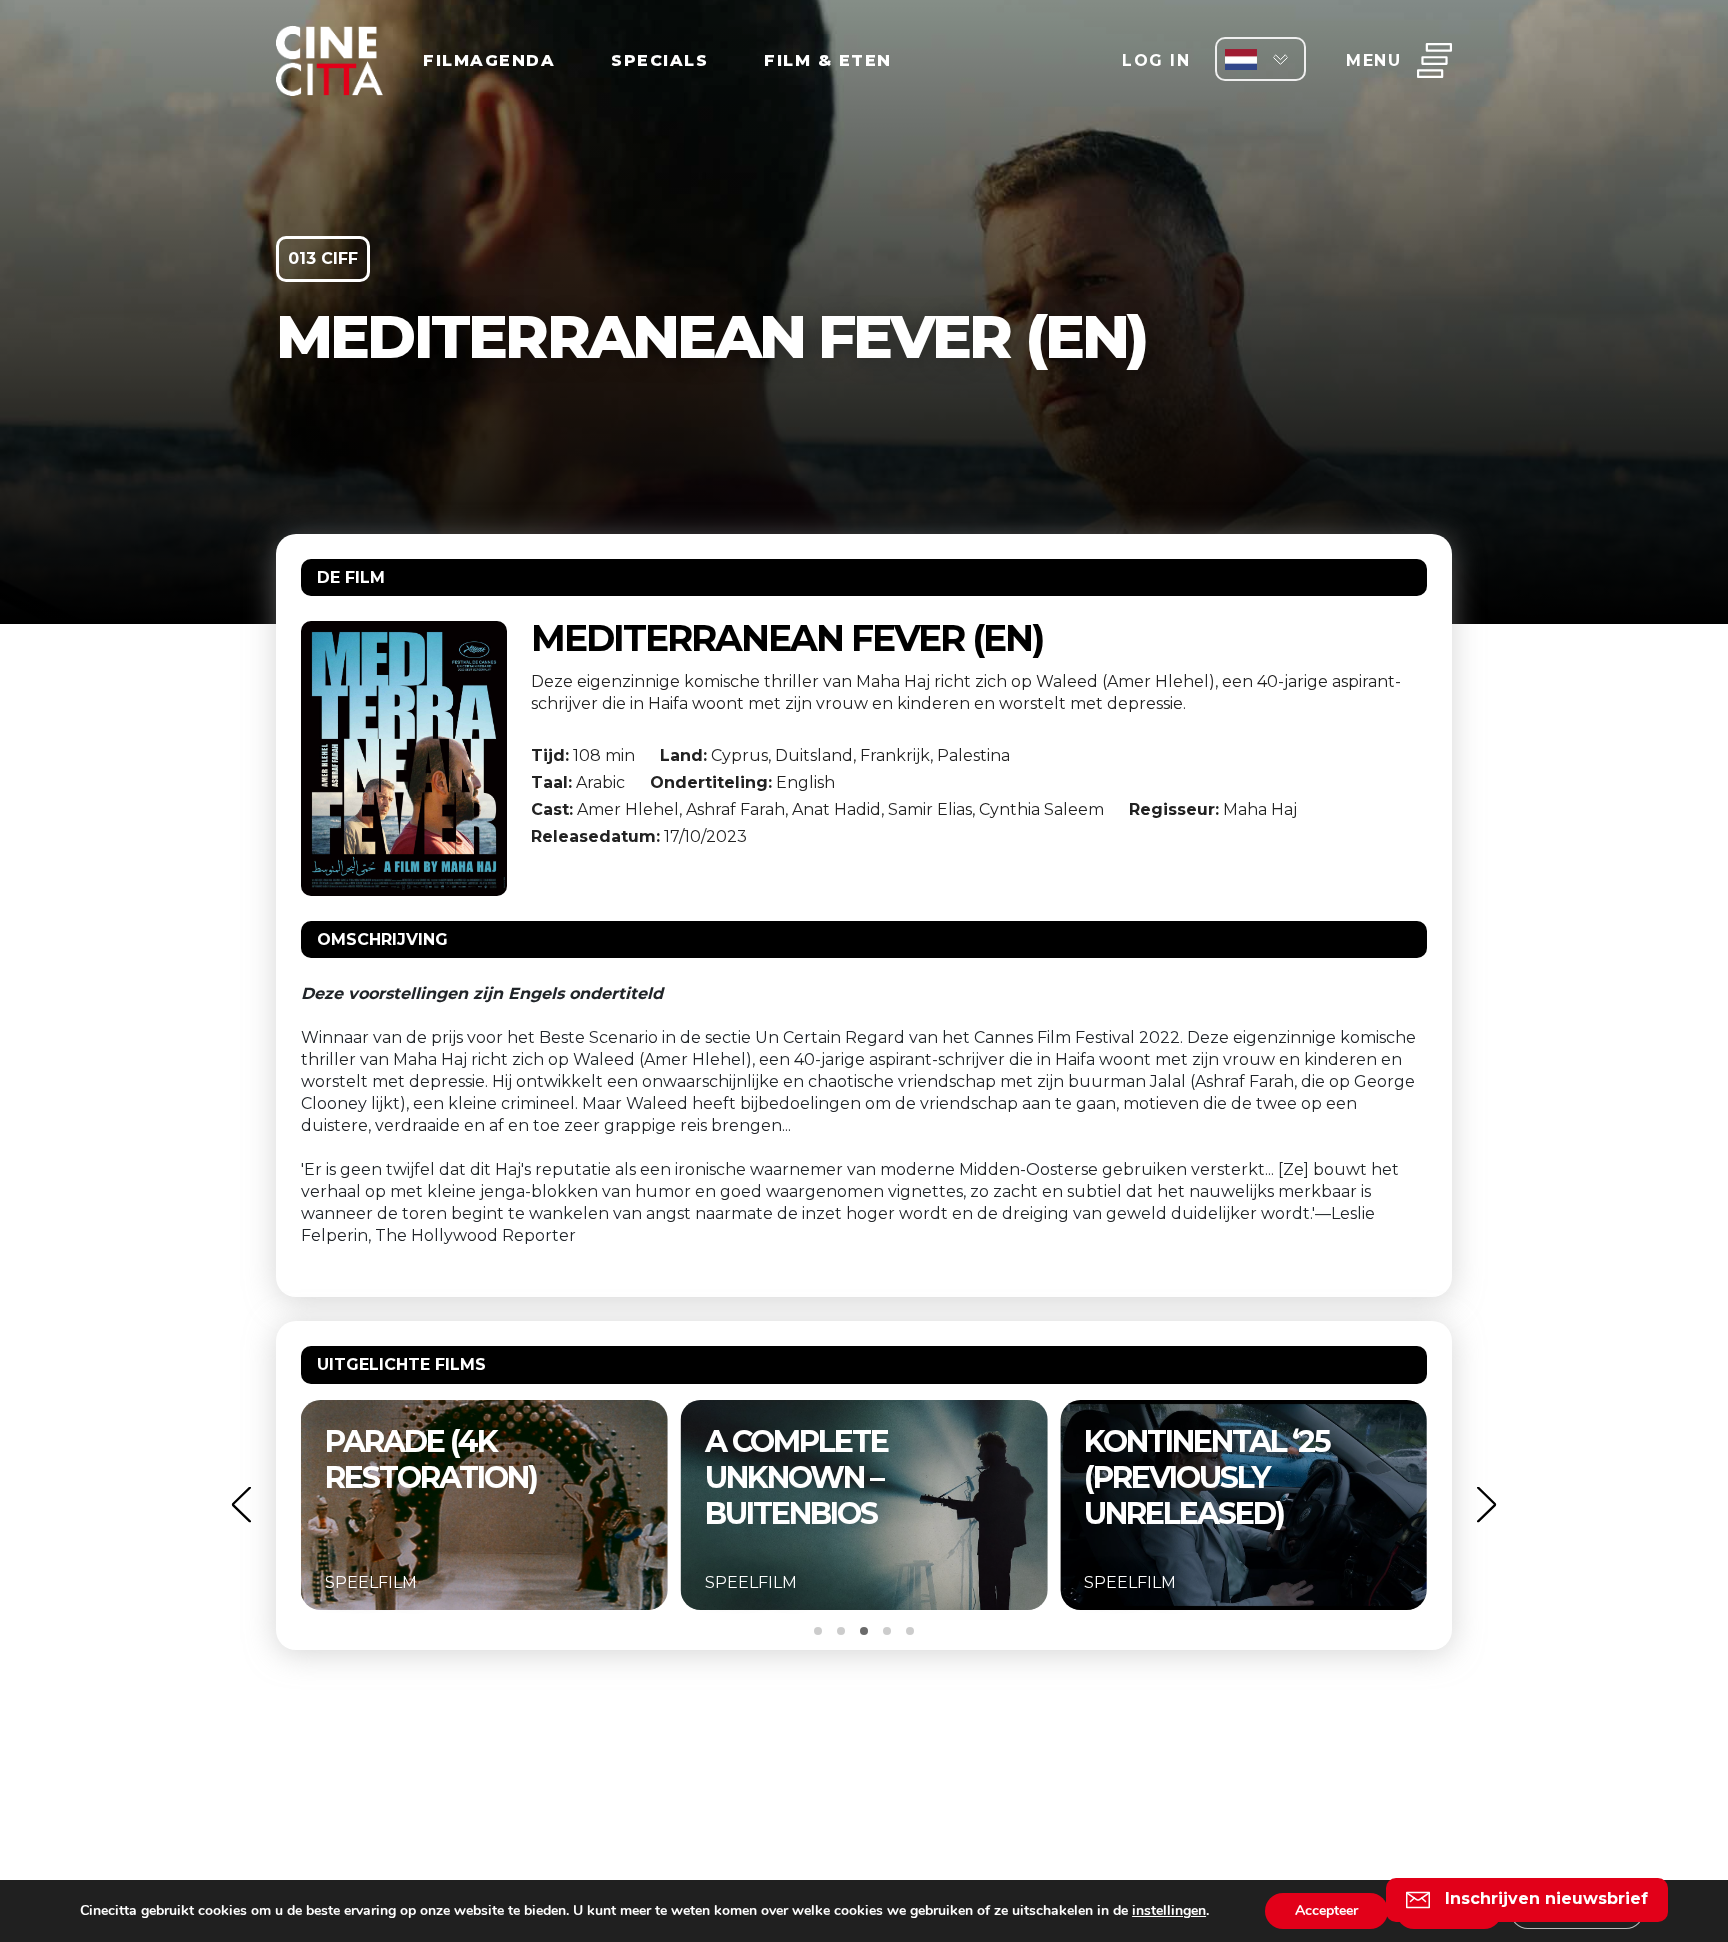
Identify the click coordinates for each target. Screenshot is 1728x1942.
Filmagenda (489, 60)
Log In (1156, 60)
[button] (241, 1504)
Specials (659, 60)
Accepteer (1326, 1910)
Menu (1373, 60)
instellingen (1169, 1911)
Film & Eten (828, 60)
